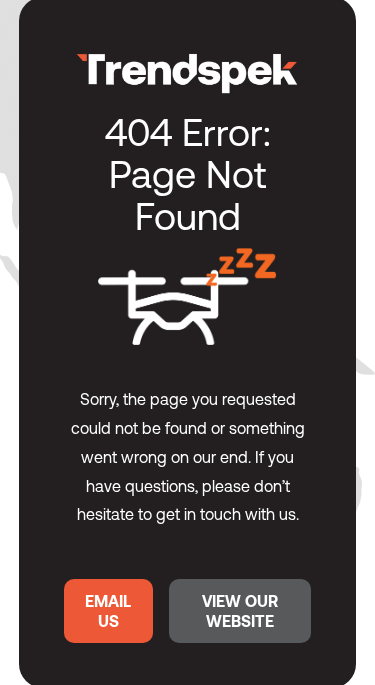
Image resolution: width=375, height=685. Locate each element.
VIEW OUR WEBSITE (240, 611)
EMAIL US (108, 611)
